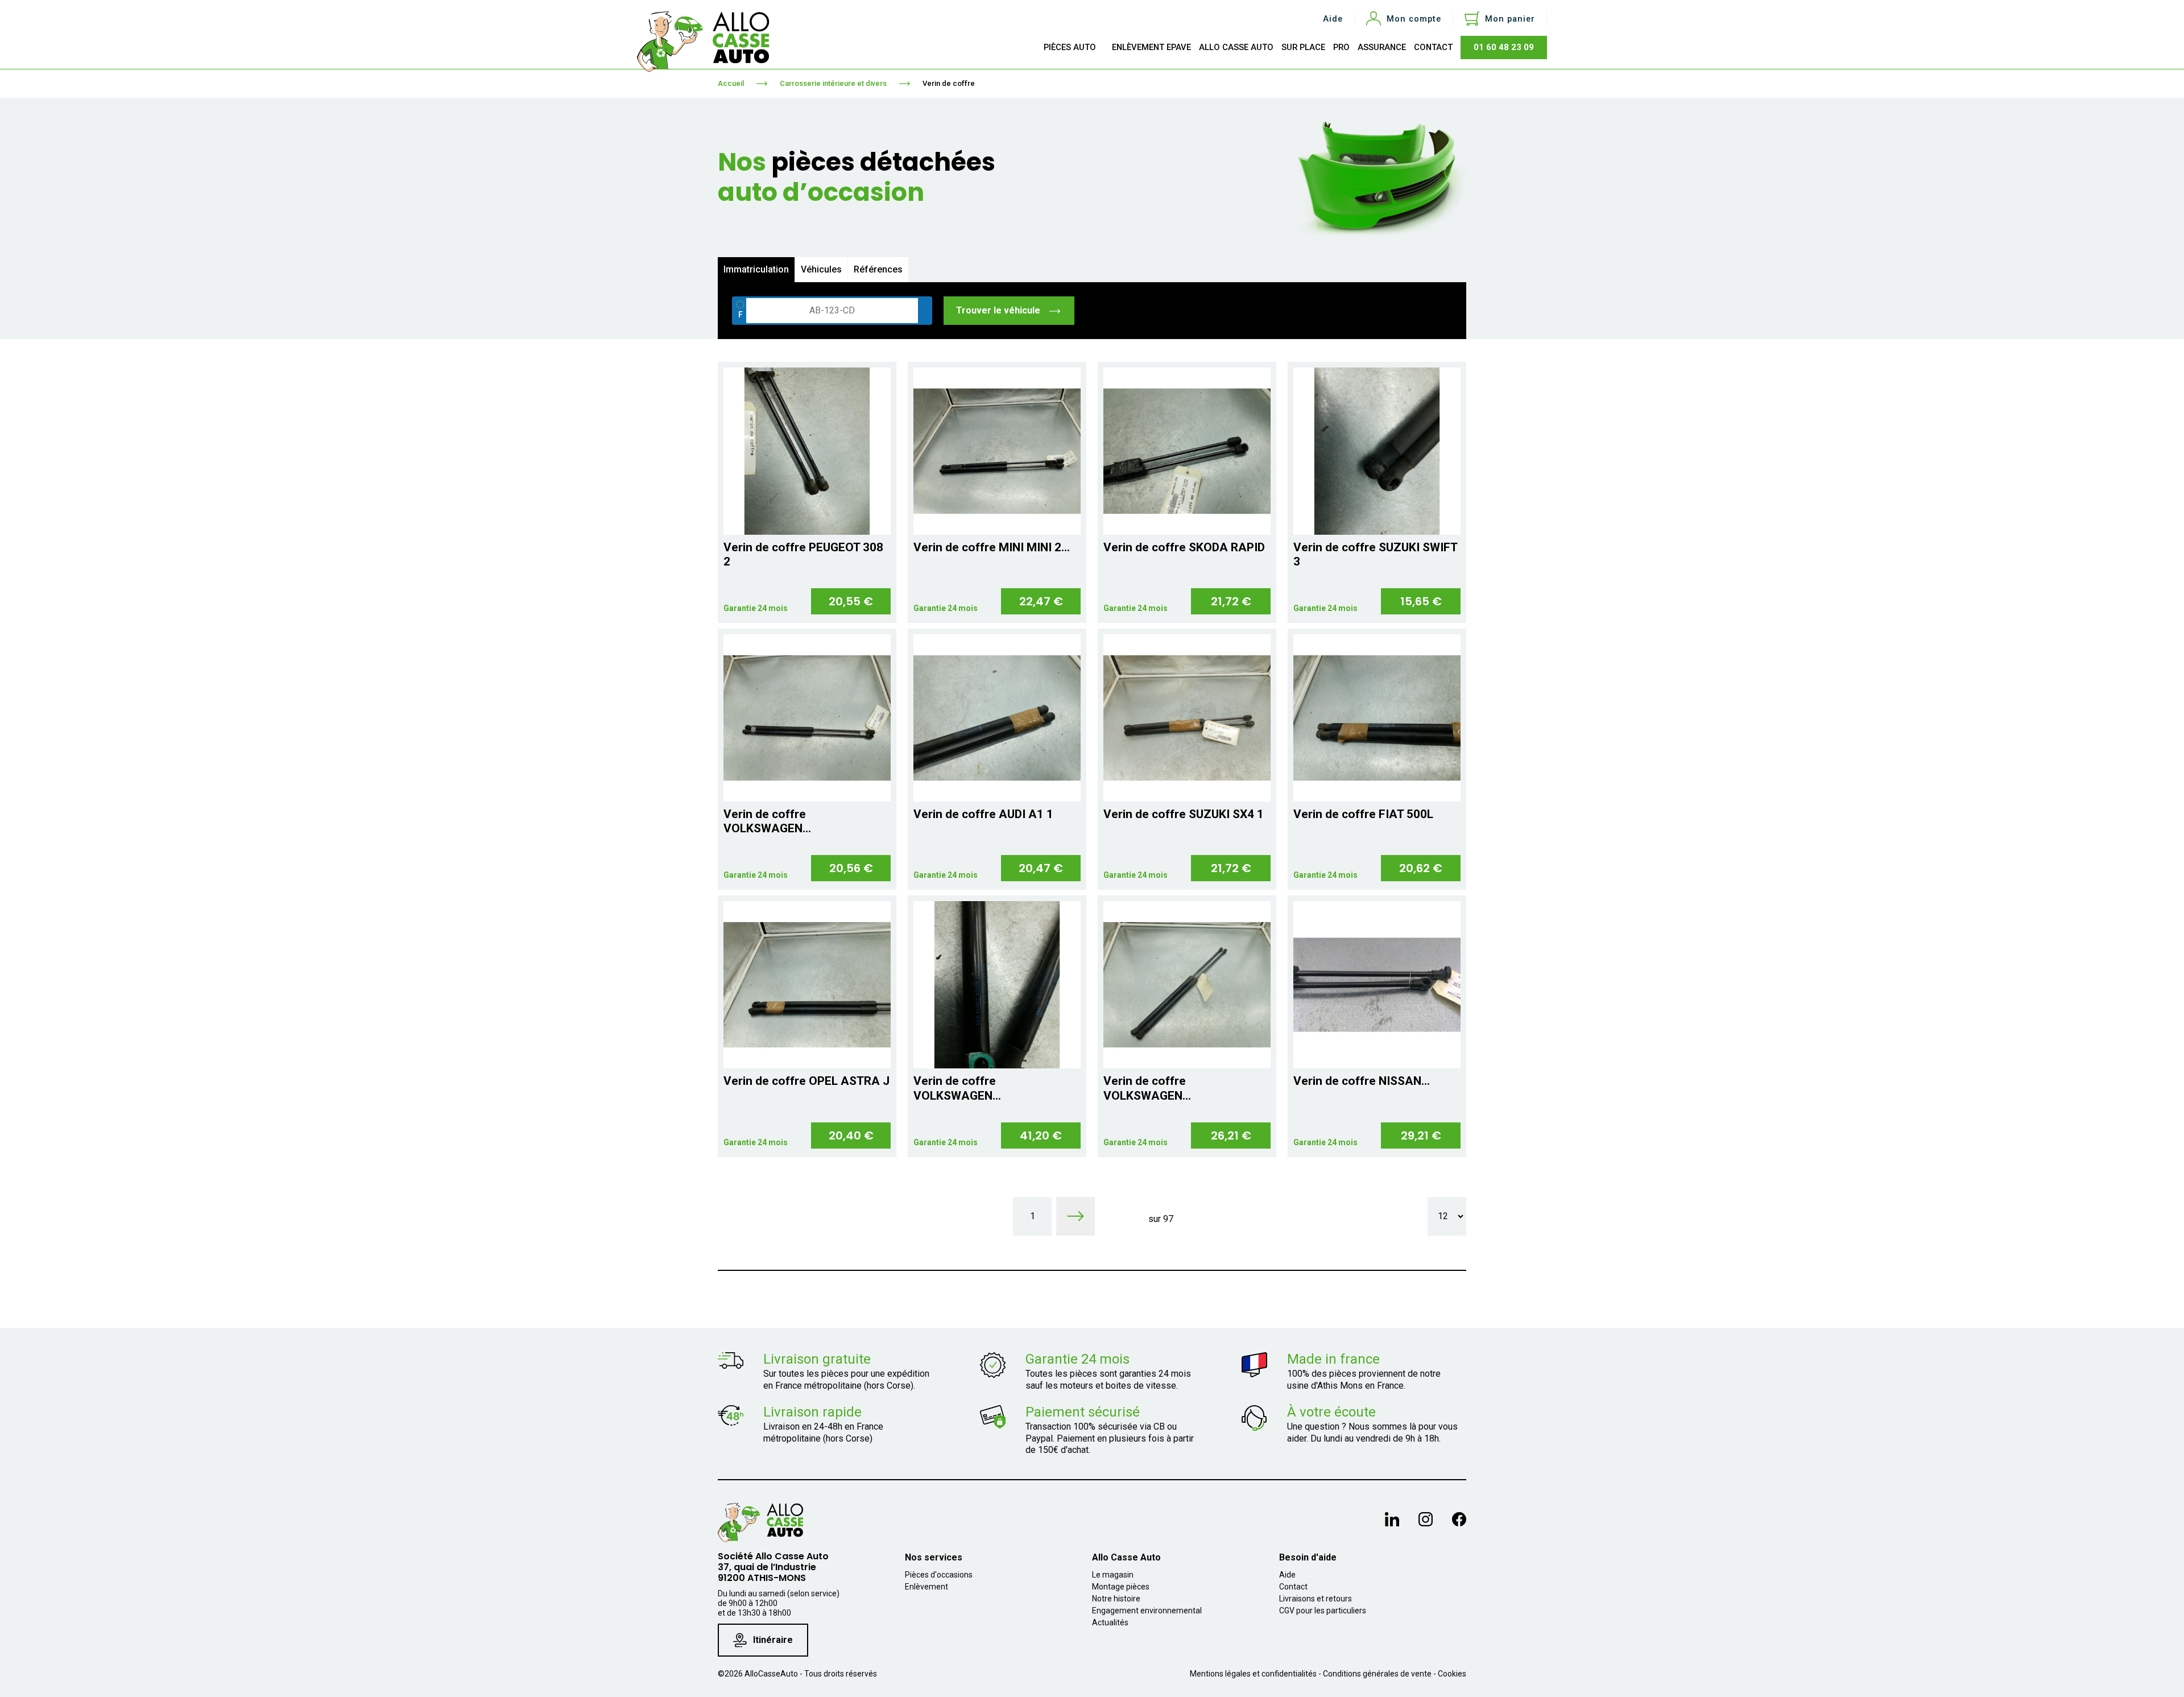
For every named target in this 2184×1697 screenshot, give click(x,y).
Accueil (731, 83)
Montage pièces (1121, 1587)
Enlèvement (926, 1587)
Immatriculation (756, 269)
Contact (1293, 1587)
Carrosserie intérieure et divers (833, 83)
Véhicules (821, 269)
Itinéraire (773, 1640)
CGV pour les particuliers (1323, 1611)
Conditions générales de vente (1377, 1674)
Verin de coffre (949, 83)
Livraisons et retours (1316, 1599)
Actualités (1110, 1622)
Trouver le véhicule (999, 310)
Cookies (1452, 1674)
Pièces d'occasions (939, 1575)
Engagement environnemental (1147, 1611)
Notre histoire (1116, 1599)
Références (878, 269)
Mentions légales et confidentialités (1253, 1674)
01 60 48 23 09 (1504, 47)
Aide (1333, 19)
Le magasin (1113, 1575)
